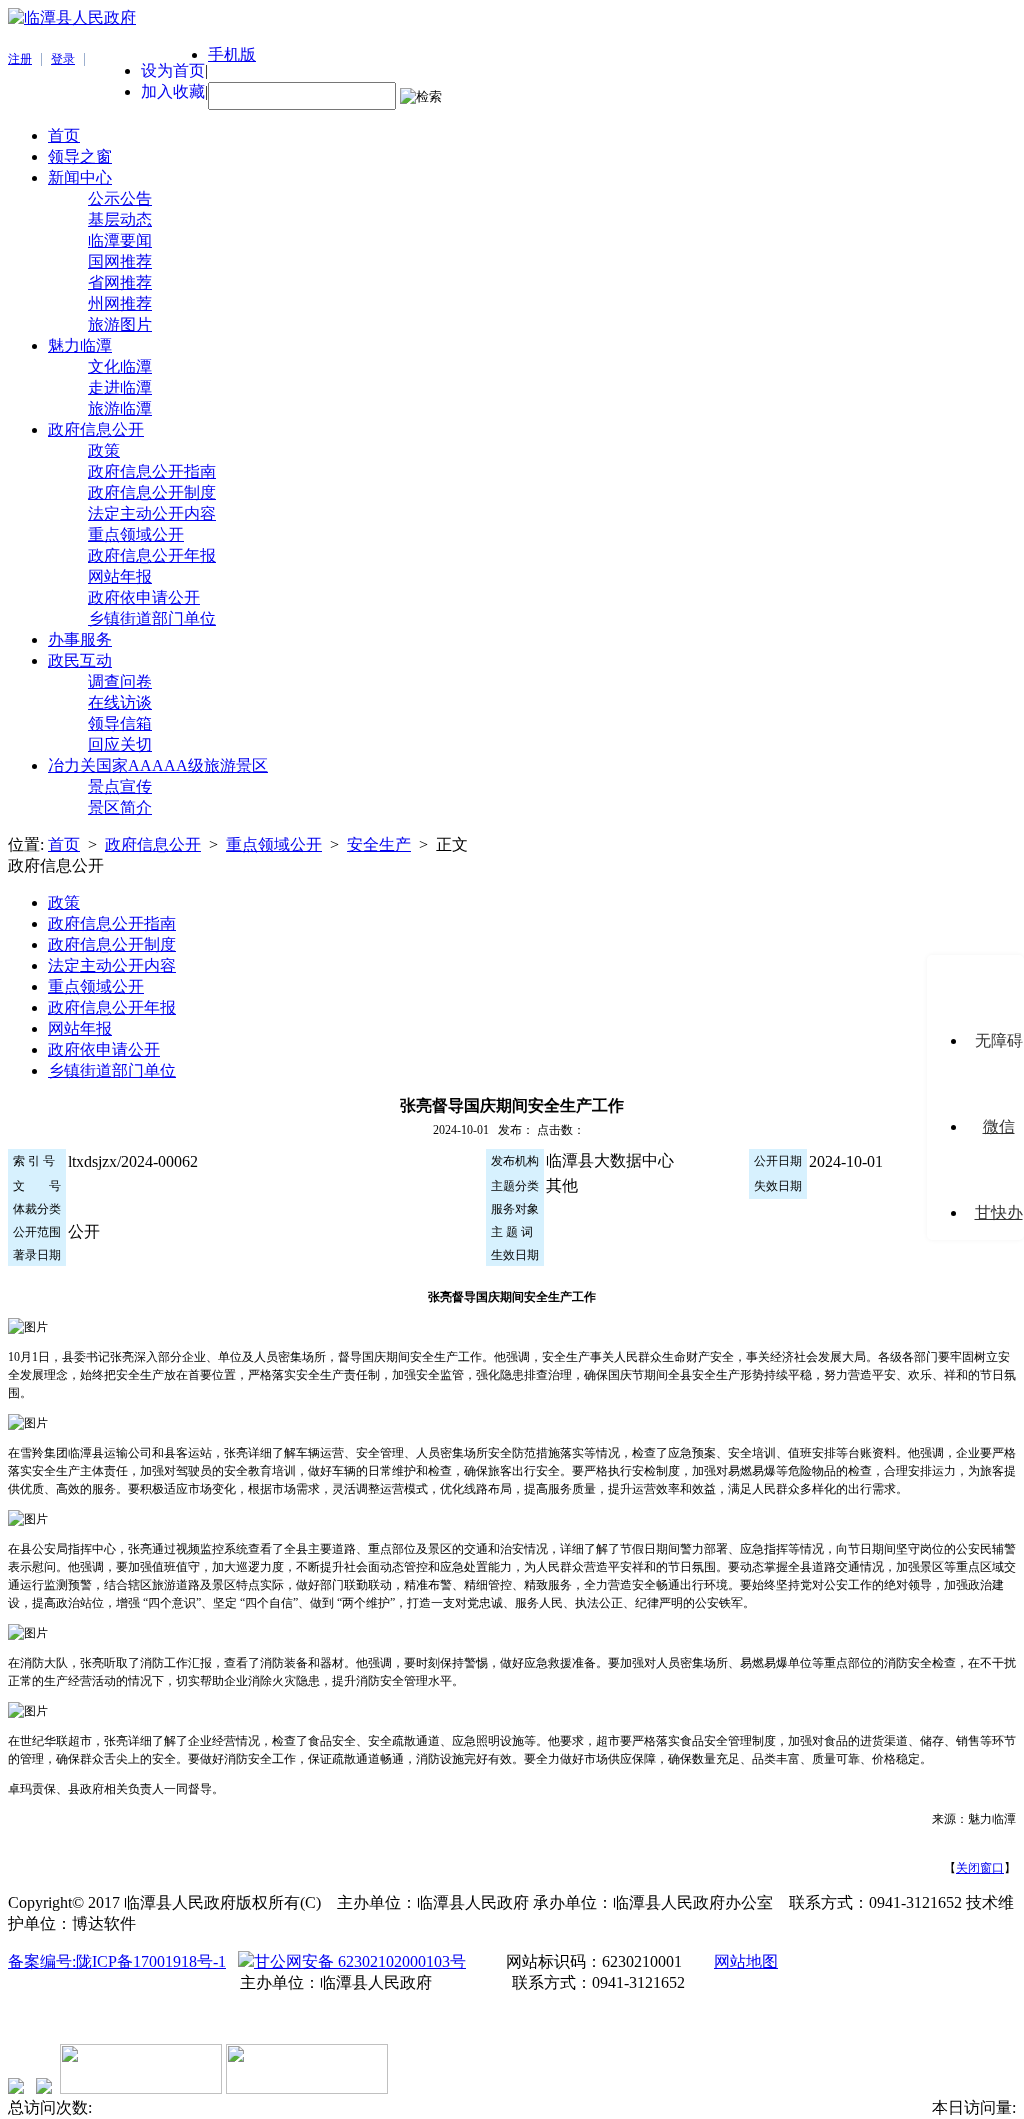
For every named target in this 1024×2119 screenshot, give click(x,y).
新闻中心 (80, 177)
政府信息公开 (96, 429)
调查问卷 (120, 681)
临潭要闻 (120, 240)
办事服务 (80, 639)
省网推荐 (120, 282)
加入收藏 (173, 91)
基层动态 (120, 219)
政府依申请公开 (144, 597)
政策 (104, 450)
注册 (20, 59)
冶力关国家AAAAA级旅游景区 (158, 765)
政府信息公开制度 (152, 492)
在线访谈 (120, 702)
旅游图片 (120, 324)
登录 (63, 59)
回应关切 (120, 744)
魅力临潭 (80, 345)
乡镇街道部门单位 (152, 618)
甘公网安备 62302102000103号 (360, 1961)
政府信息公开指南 (152, 471)
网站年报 (120, 576)
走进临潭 (120, 387)
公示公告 (120, 198)
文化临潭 (120, 366)
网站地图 (746, 1961)
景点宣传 (120, 786)
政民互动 (80, 660)
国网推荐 (120, 261)
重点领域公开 (136, 534)
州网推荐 (120, 303)
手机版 (232, 54)
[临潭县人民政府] (72, 17)
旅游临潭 (120, 408)
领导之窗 (80, 156)
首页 (64, 135)
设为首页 (173, 70)
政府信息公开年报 (152, 555)
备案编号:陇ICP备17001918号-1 (117, 1961)
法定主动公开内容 (152, 513)
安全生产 (379, 844)
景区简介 (120, 807)
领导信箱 (120, 723)
